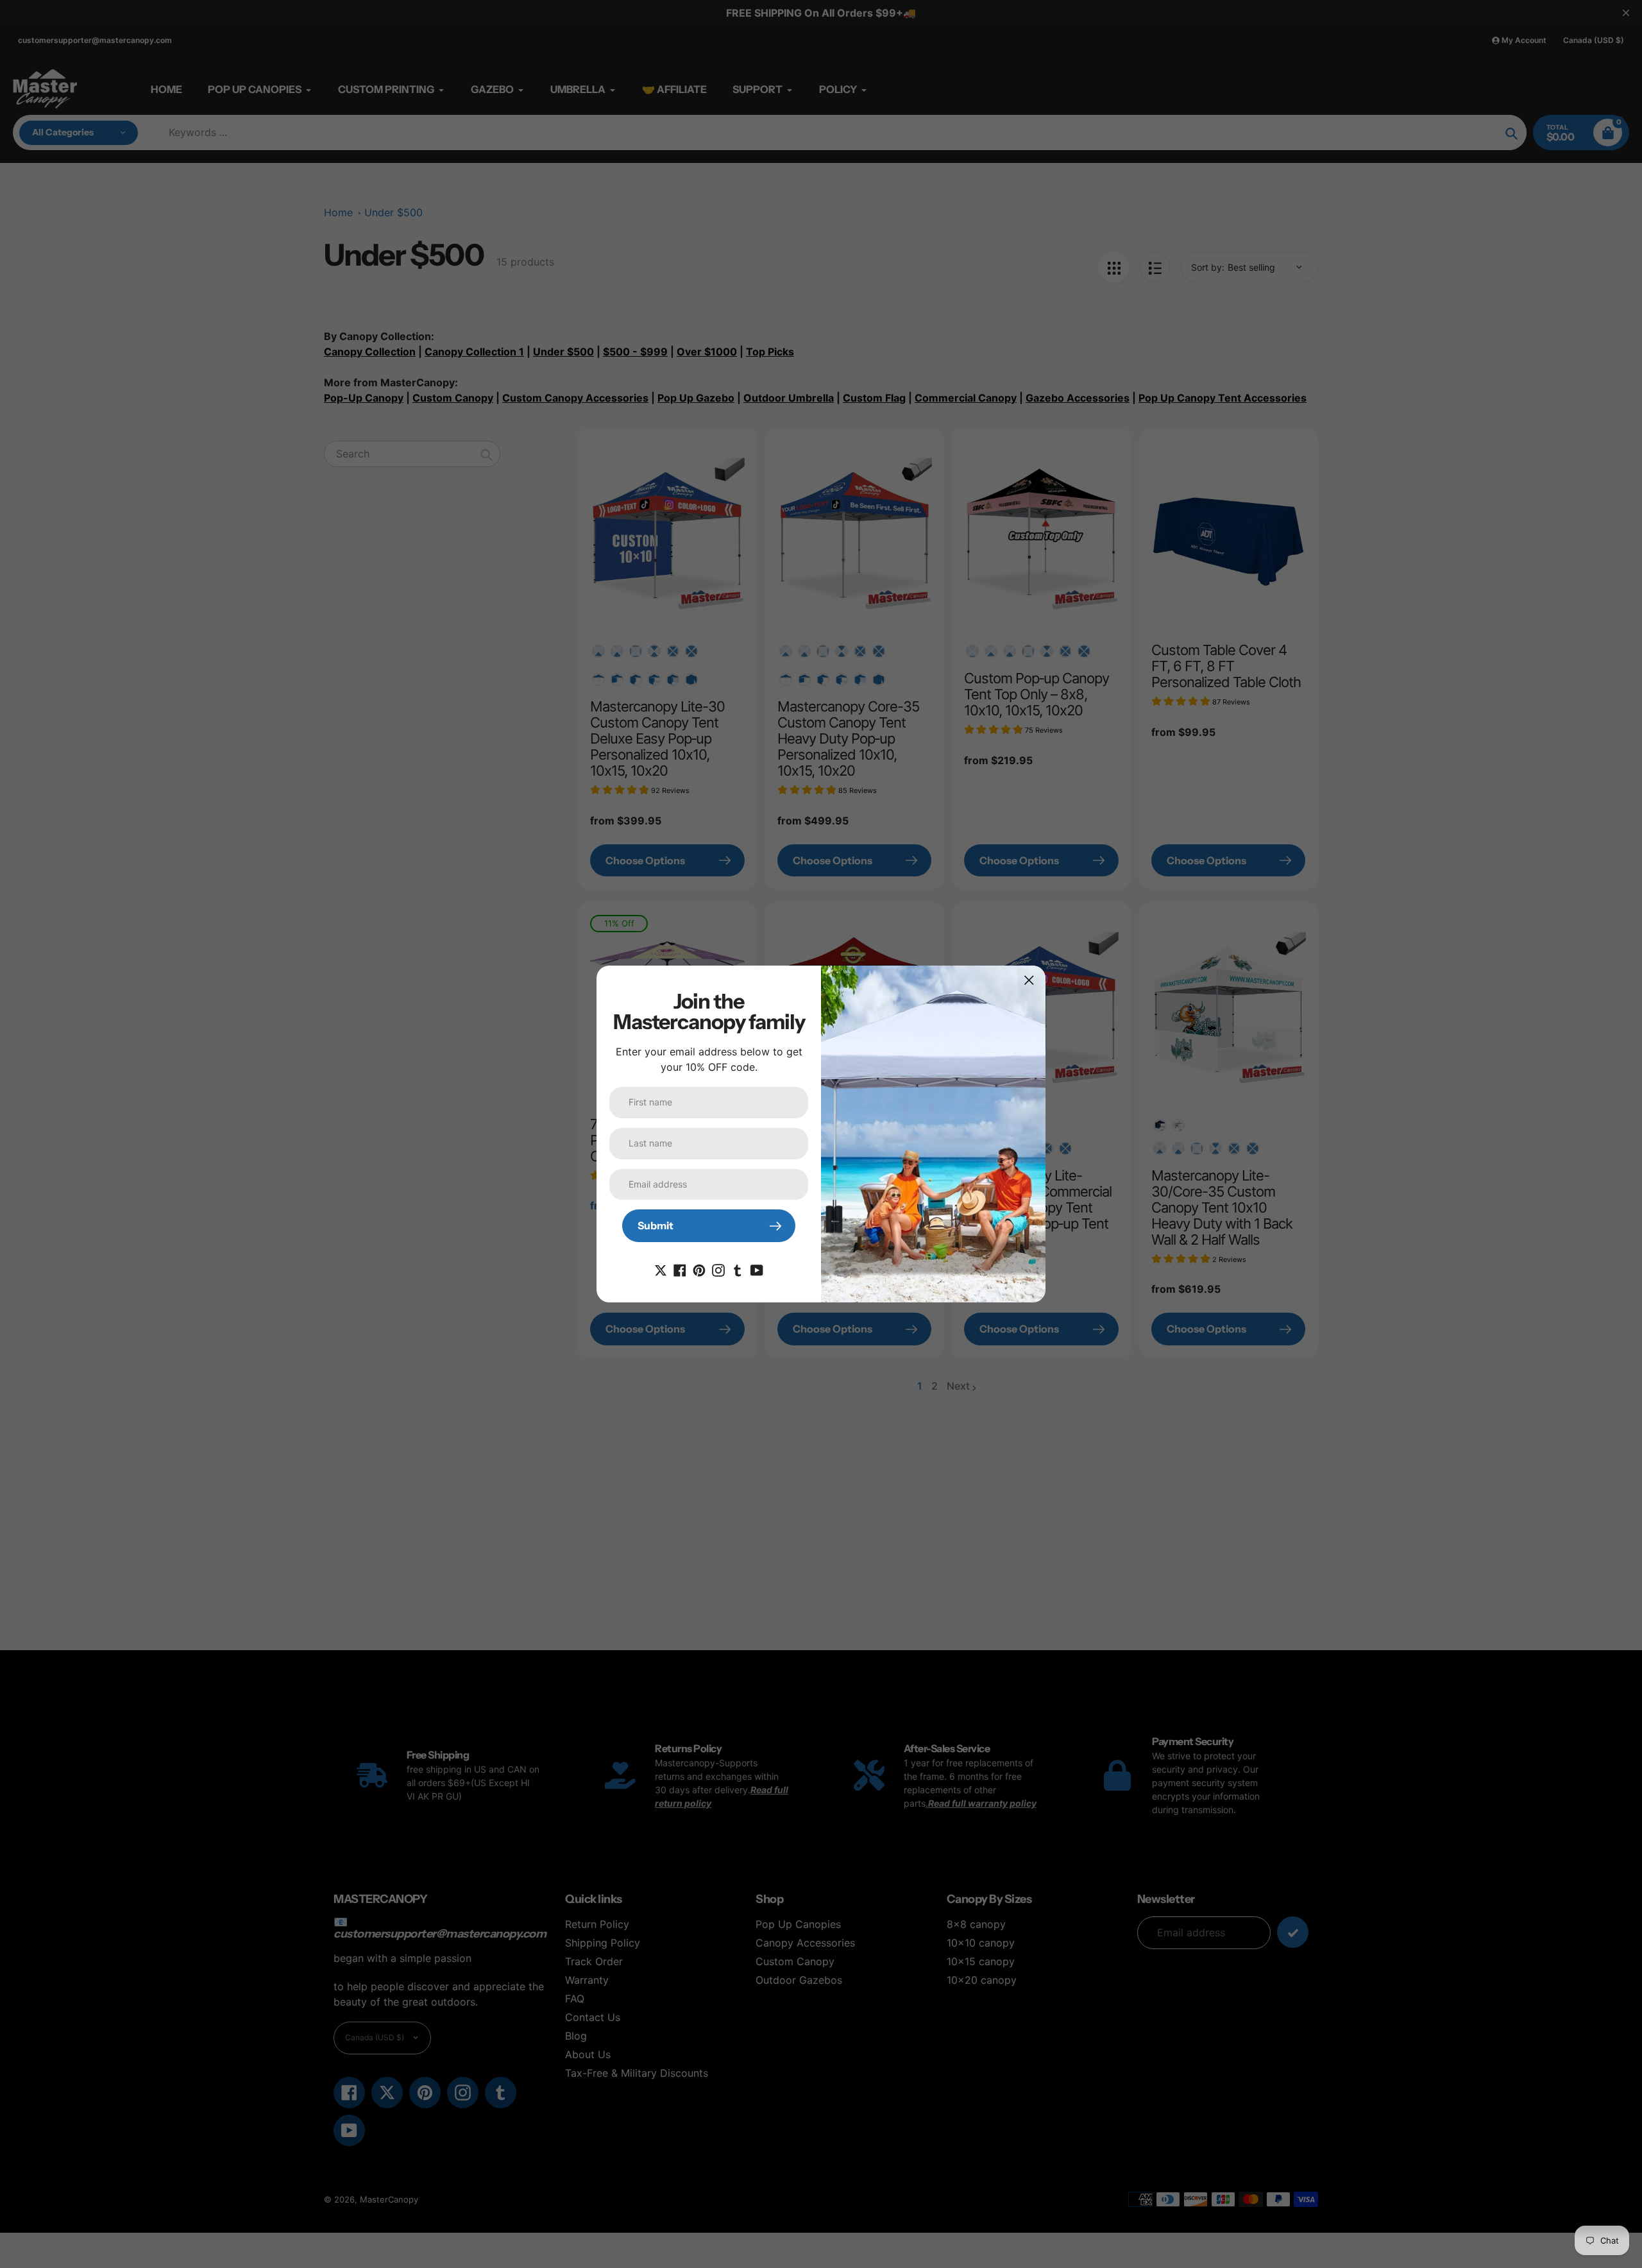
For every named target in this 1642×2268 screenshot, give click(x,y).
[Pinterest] (699, 1269)
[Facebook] (680, 1269)
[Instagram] (718, 1269)
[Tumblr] (738, 1269)
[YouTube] (757, 1269)
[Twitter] (661, 1269)
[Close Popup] (1029, 980)
